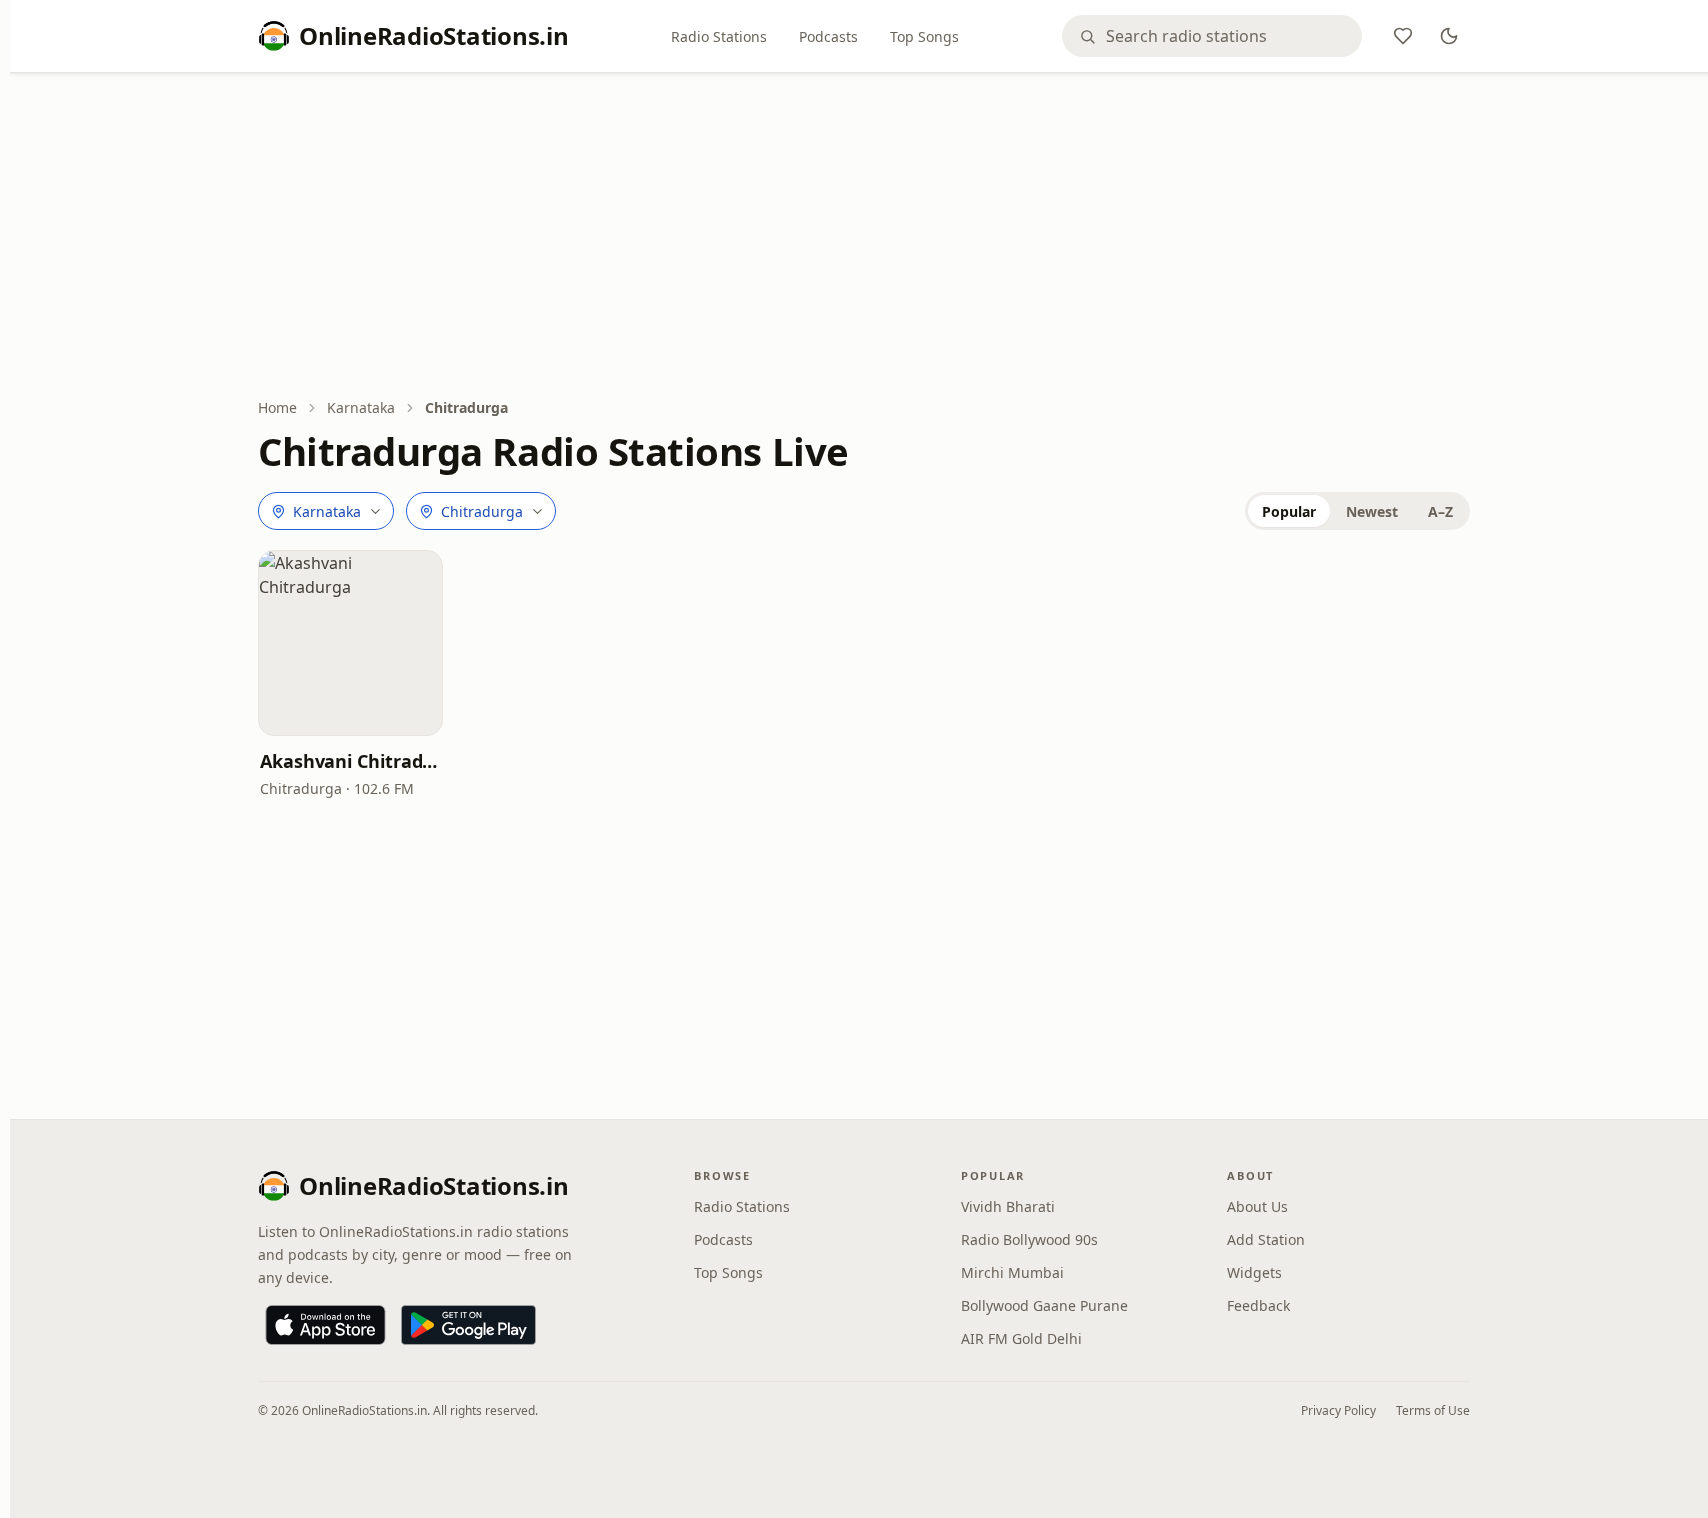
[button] (350, 642)
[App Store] (325, 1325)
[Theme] (1449, 36)
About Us (1257, 1206)
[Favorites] (1403, 36)
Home (277, 407)
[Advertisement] (864, 237)
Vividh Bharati (1008, 1206)
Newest (1372, 511)
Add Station (1266, 1239)
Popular (1289, 511)
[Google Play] (468, 1325)
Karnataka (361, 407)
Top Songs (924, 36)
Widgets (1254, 1272)
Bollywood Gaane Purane (1044, 1305)
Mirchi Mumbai (1012, 1272)
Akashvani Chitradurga (350, 761)
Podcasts (828, 36)
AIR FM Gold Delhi (1021, 1338)
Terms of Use (1433, 1410)
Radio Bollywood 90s (1029, 1239)
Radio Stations (719, 36)
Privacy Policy (1338, 1410)
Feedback (1258, 1305)
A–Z (1440, 511)
